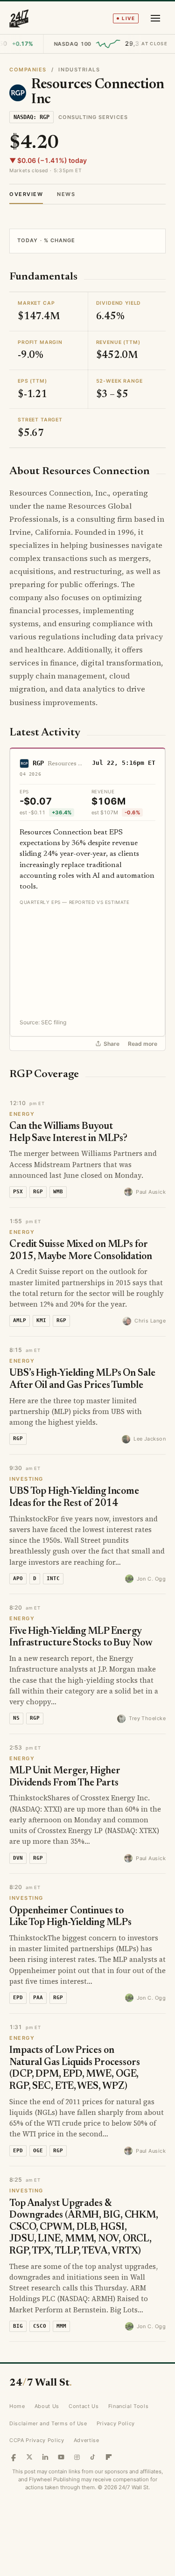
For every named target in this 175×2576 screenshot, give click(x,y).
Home (17, 2406)
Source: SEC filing (43, 1022)
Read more (143, 1044)
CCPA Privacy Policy (37, 2440)
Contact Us (84, 2406)
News (66, 194)
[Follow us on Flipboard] (109, 2457)
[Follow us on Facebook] (14, 2457)
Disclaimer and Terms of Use (48, 2423)
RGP (38, 763)
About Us (47, 2406)
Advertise (87, 2440)
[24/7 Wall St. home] (19, 18)
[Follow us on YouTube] (61, 2457)
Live (128, 18)
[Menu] (155, 18)
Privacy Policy (116, 2423)
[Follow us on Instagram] (77, 2457)
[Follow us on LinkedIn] (45, 2457)
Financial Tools (129, 2406)
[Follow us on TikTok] (93, 2457)
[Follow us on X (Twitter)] (29, 2457)
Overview (26, 194)
